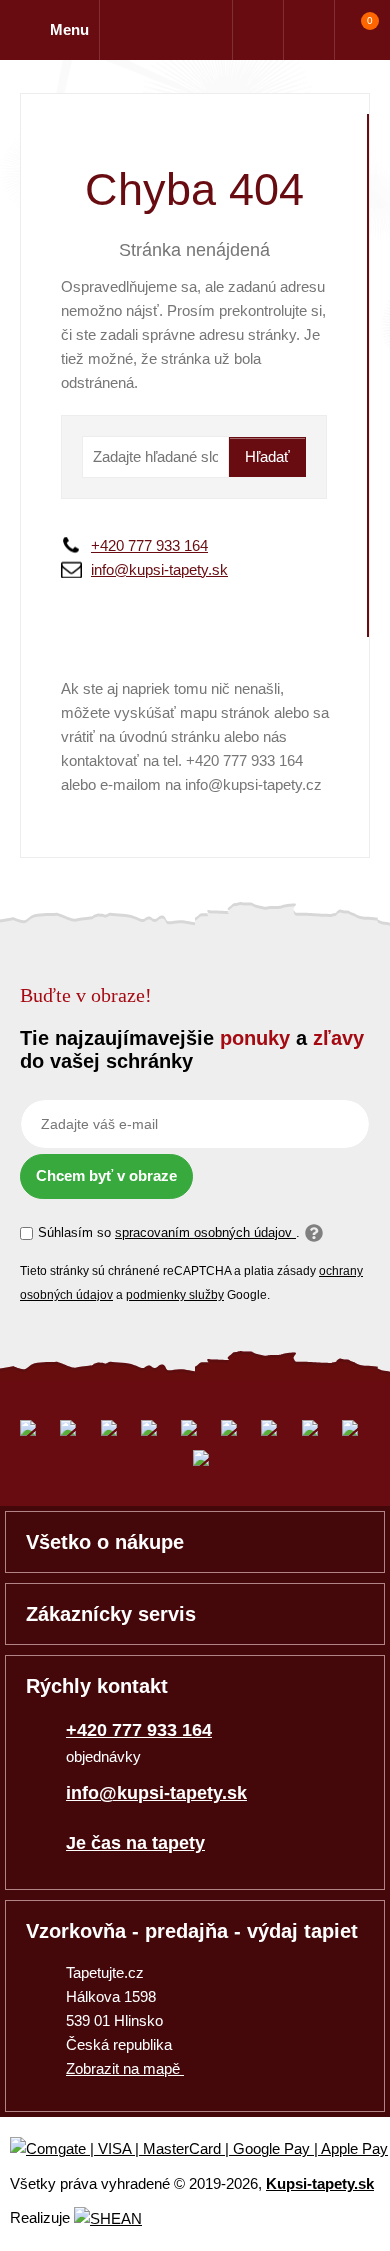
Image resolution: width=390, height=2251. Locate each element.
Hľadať (267, 456)
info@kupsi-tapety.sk (159, 569)
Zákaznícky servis (111, 1614)
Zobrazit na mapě (125, 2068)
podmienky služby (175, 1295)
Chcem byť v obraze (106, 1175)
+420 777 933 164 (149, 545)
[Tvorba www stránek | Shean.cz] (108, 2218)
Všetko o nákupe (105, 1542)
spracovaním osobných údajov (205, 1232)
